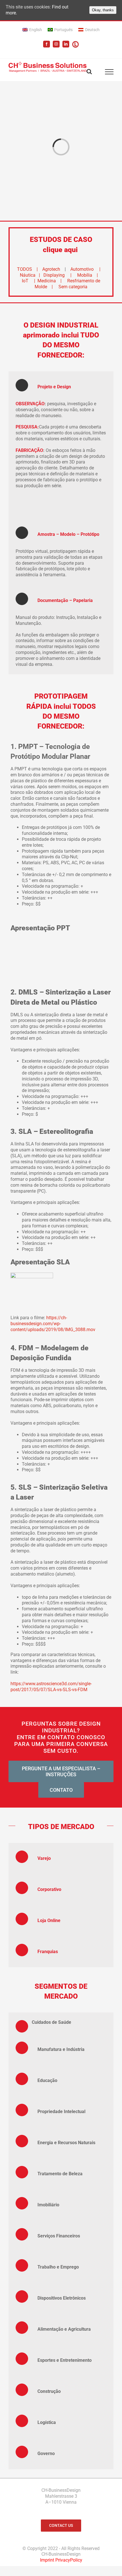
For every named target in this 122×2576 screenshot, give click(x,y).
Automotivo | (86, 269)
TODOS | (29, 269)
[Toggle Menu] (109, 72)
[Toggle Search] (89, 72)
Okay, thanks (103, 10)
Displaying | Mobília (68, 275)
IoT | (30, 281)
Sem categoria (73, 287)
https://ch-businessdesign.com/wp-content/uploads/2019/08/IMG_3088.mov (53, 1324)
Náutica (28, 275)
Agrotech (53, 269)
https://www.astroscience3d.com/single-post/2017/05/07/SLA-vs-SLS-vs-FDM (51, 1687)
